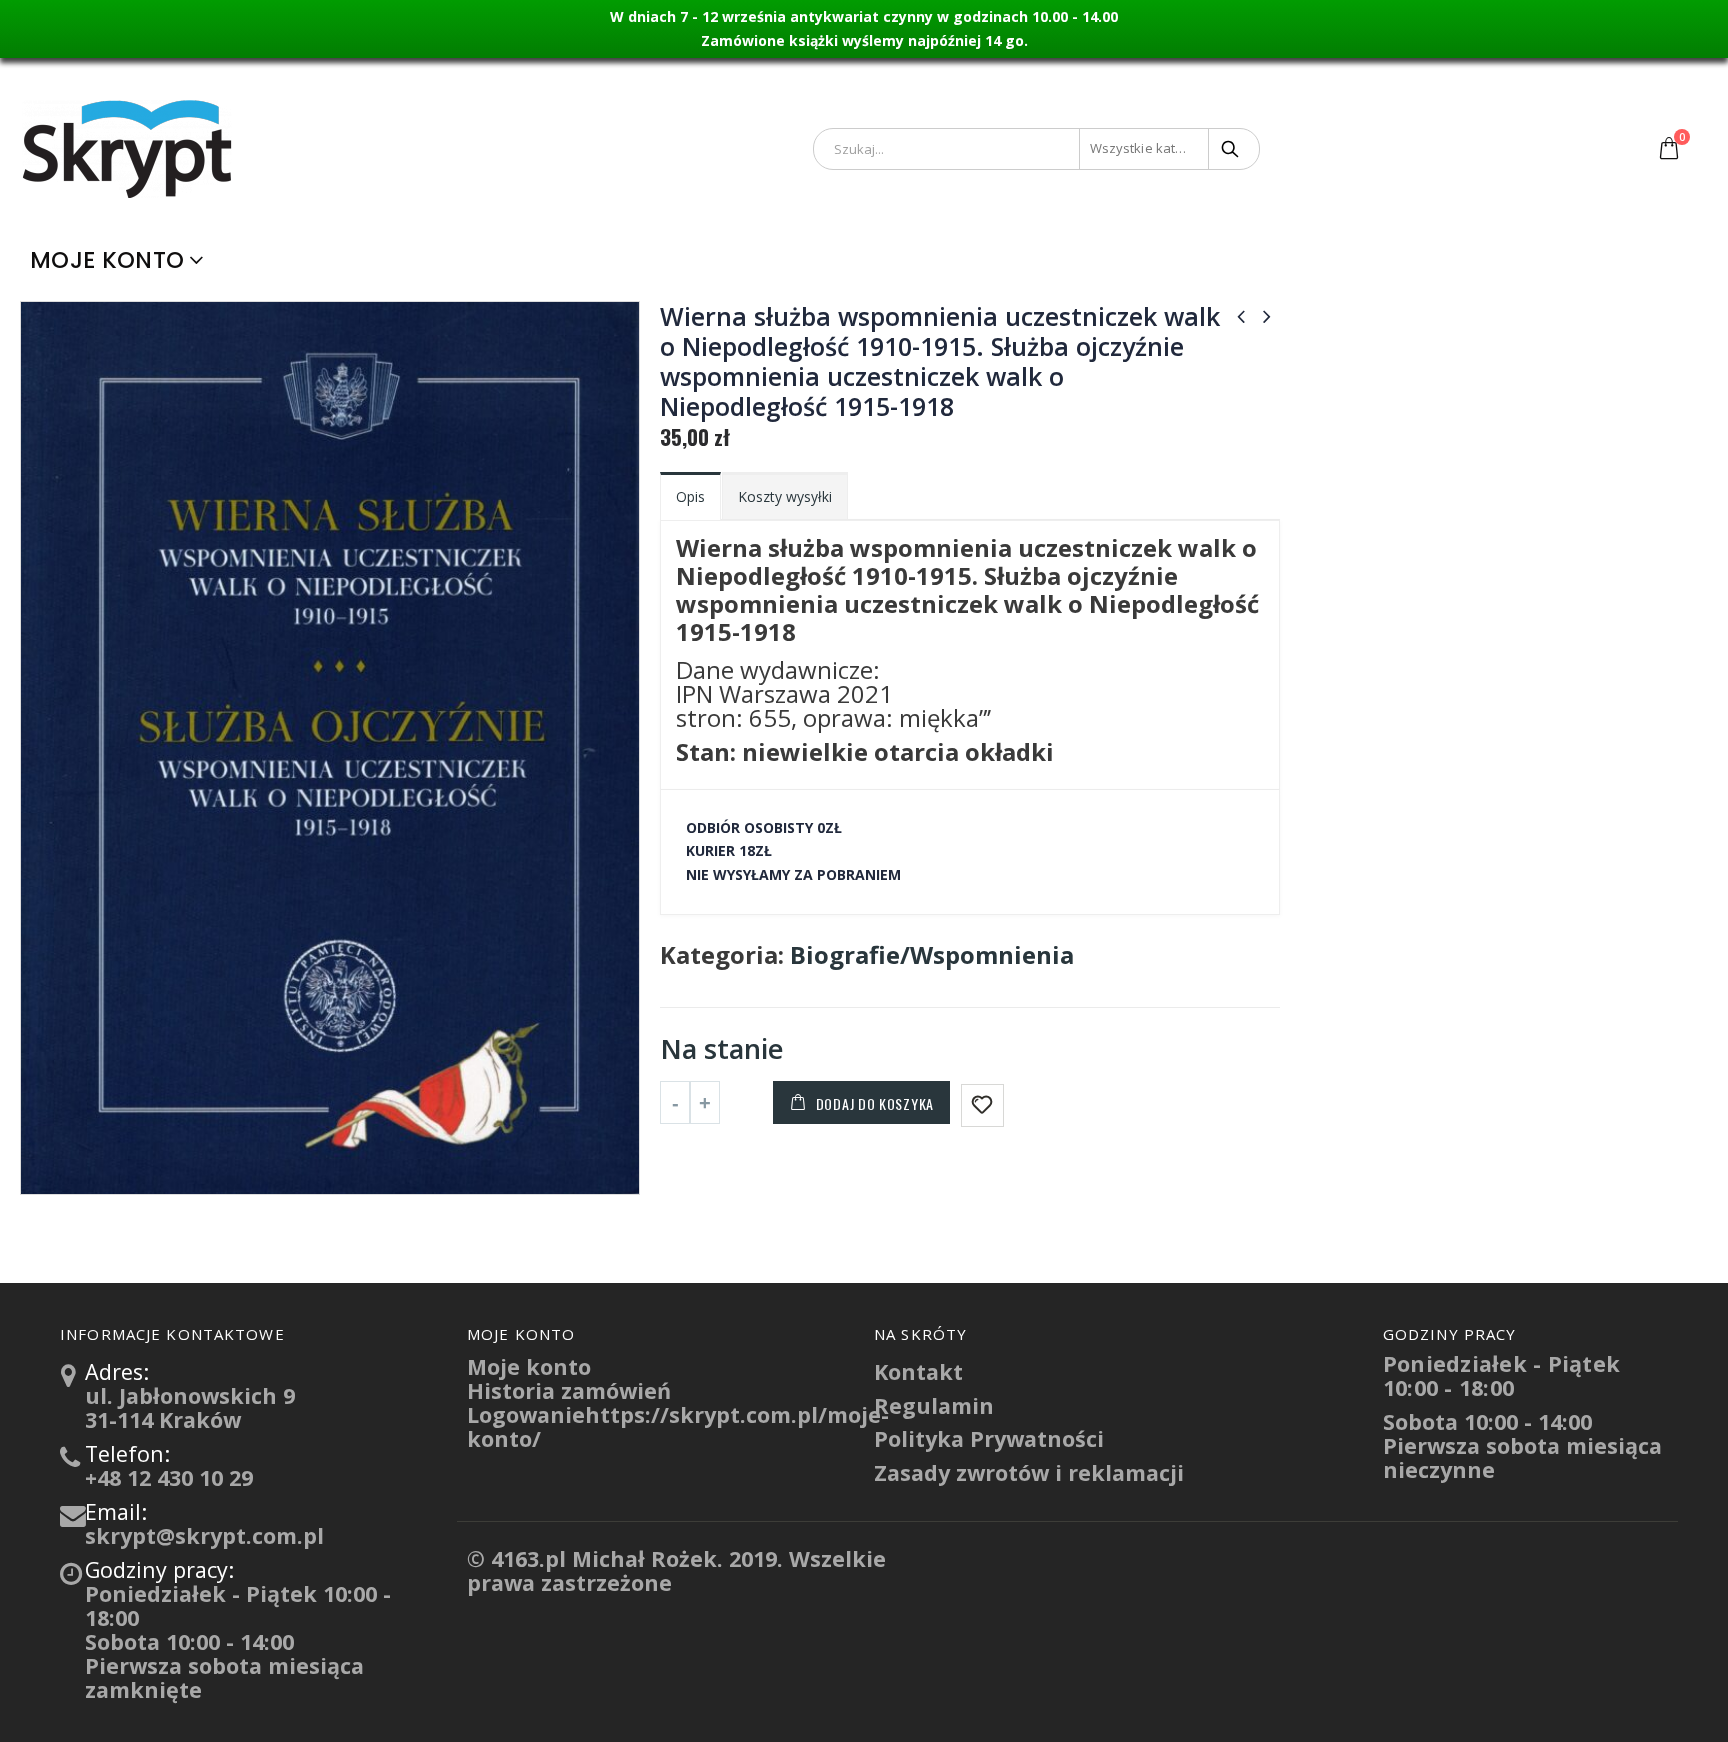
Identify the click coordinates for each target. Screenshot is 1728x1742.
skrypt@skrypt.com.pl (204, 1535)
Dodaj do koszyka (875, 1103)
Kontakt (918, 1371)
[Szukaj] (1231, 149)
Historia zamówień (569, 1390)
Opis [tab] (690, 496)
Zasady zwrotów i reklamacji (1029, 1472)
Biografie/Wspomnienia (932, 955)
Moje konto (107, 260)
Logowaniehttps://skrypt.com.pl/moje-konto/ (678, 1426)
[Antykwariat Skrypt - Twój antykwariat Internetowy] (129, 148)
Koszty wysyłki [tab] (785, 496)
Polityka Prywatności (989, 1438)
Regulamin (934, 1405)
